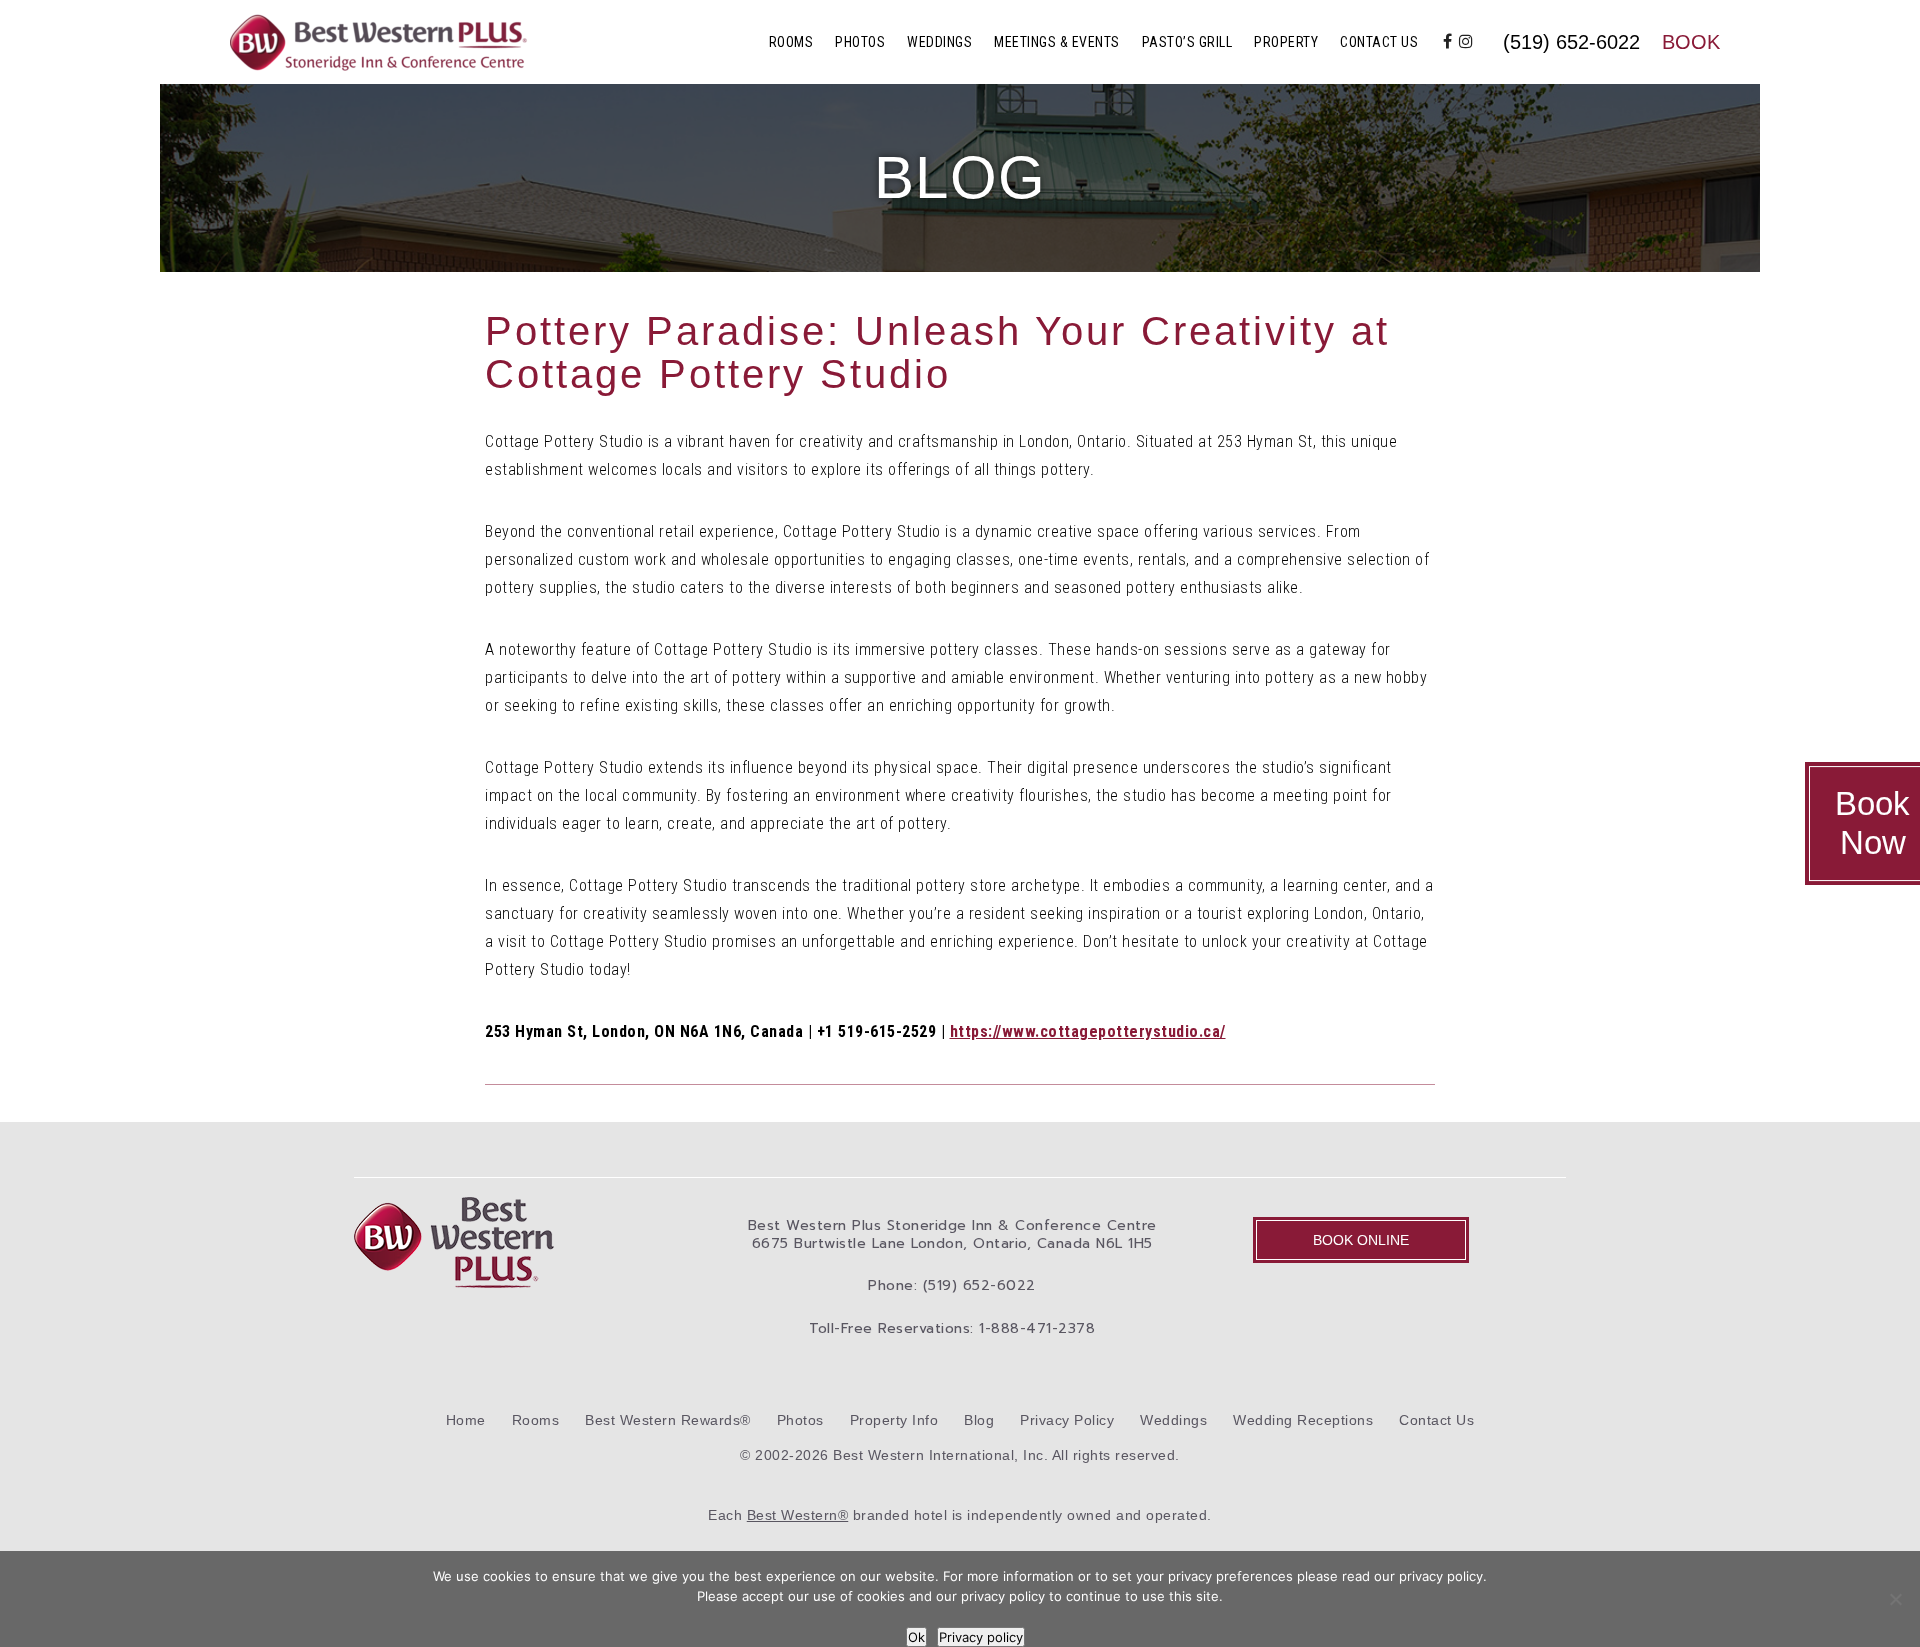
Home (466, 1420)
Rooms (791, 42)
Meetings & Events (1057, 42)
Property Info (894, 1420)
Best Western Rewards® (668, 1420)
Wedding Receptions (1303, 1420)
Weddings (939, 42)
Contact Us (1379, 42)
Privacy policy (981, 1637)
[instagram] (1466, 42)
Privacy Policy (1067, 1420)
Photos (860, 42)
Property (1286, 42)
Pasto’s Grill (1187, 42)
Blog (979, 1420)
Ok (916, 1637)
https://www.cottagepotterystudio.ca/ (1088, 1031)
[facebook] (1448, 42)
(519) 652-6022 (1571, 42)
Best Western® (798, 1515)
